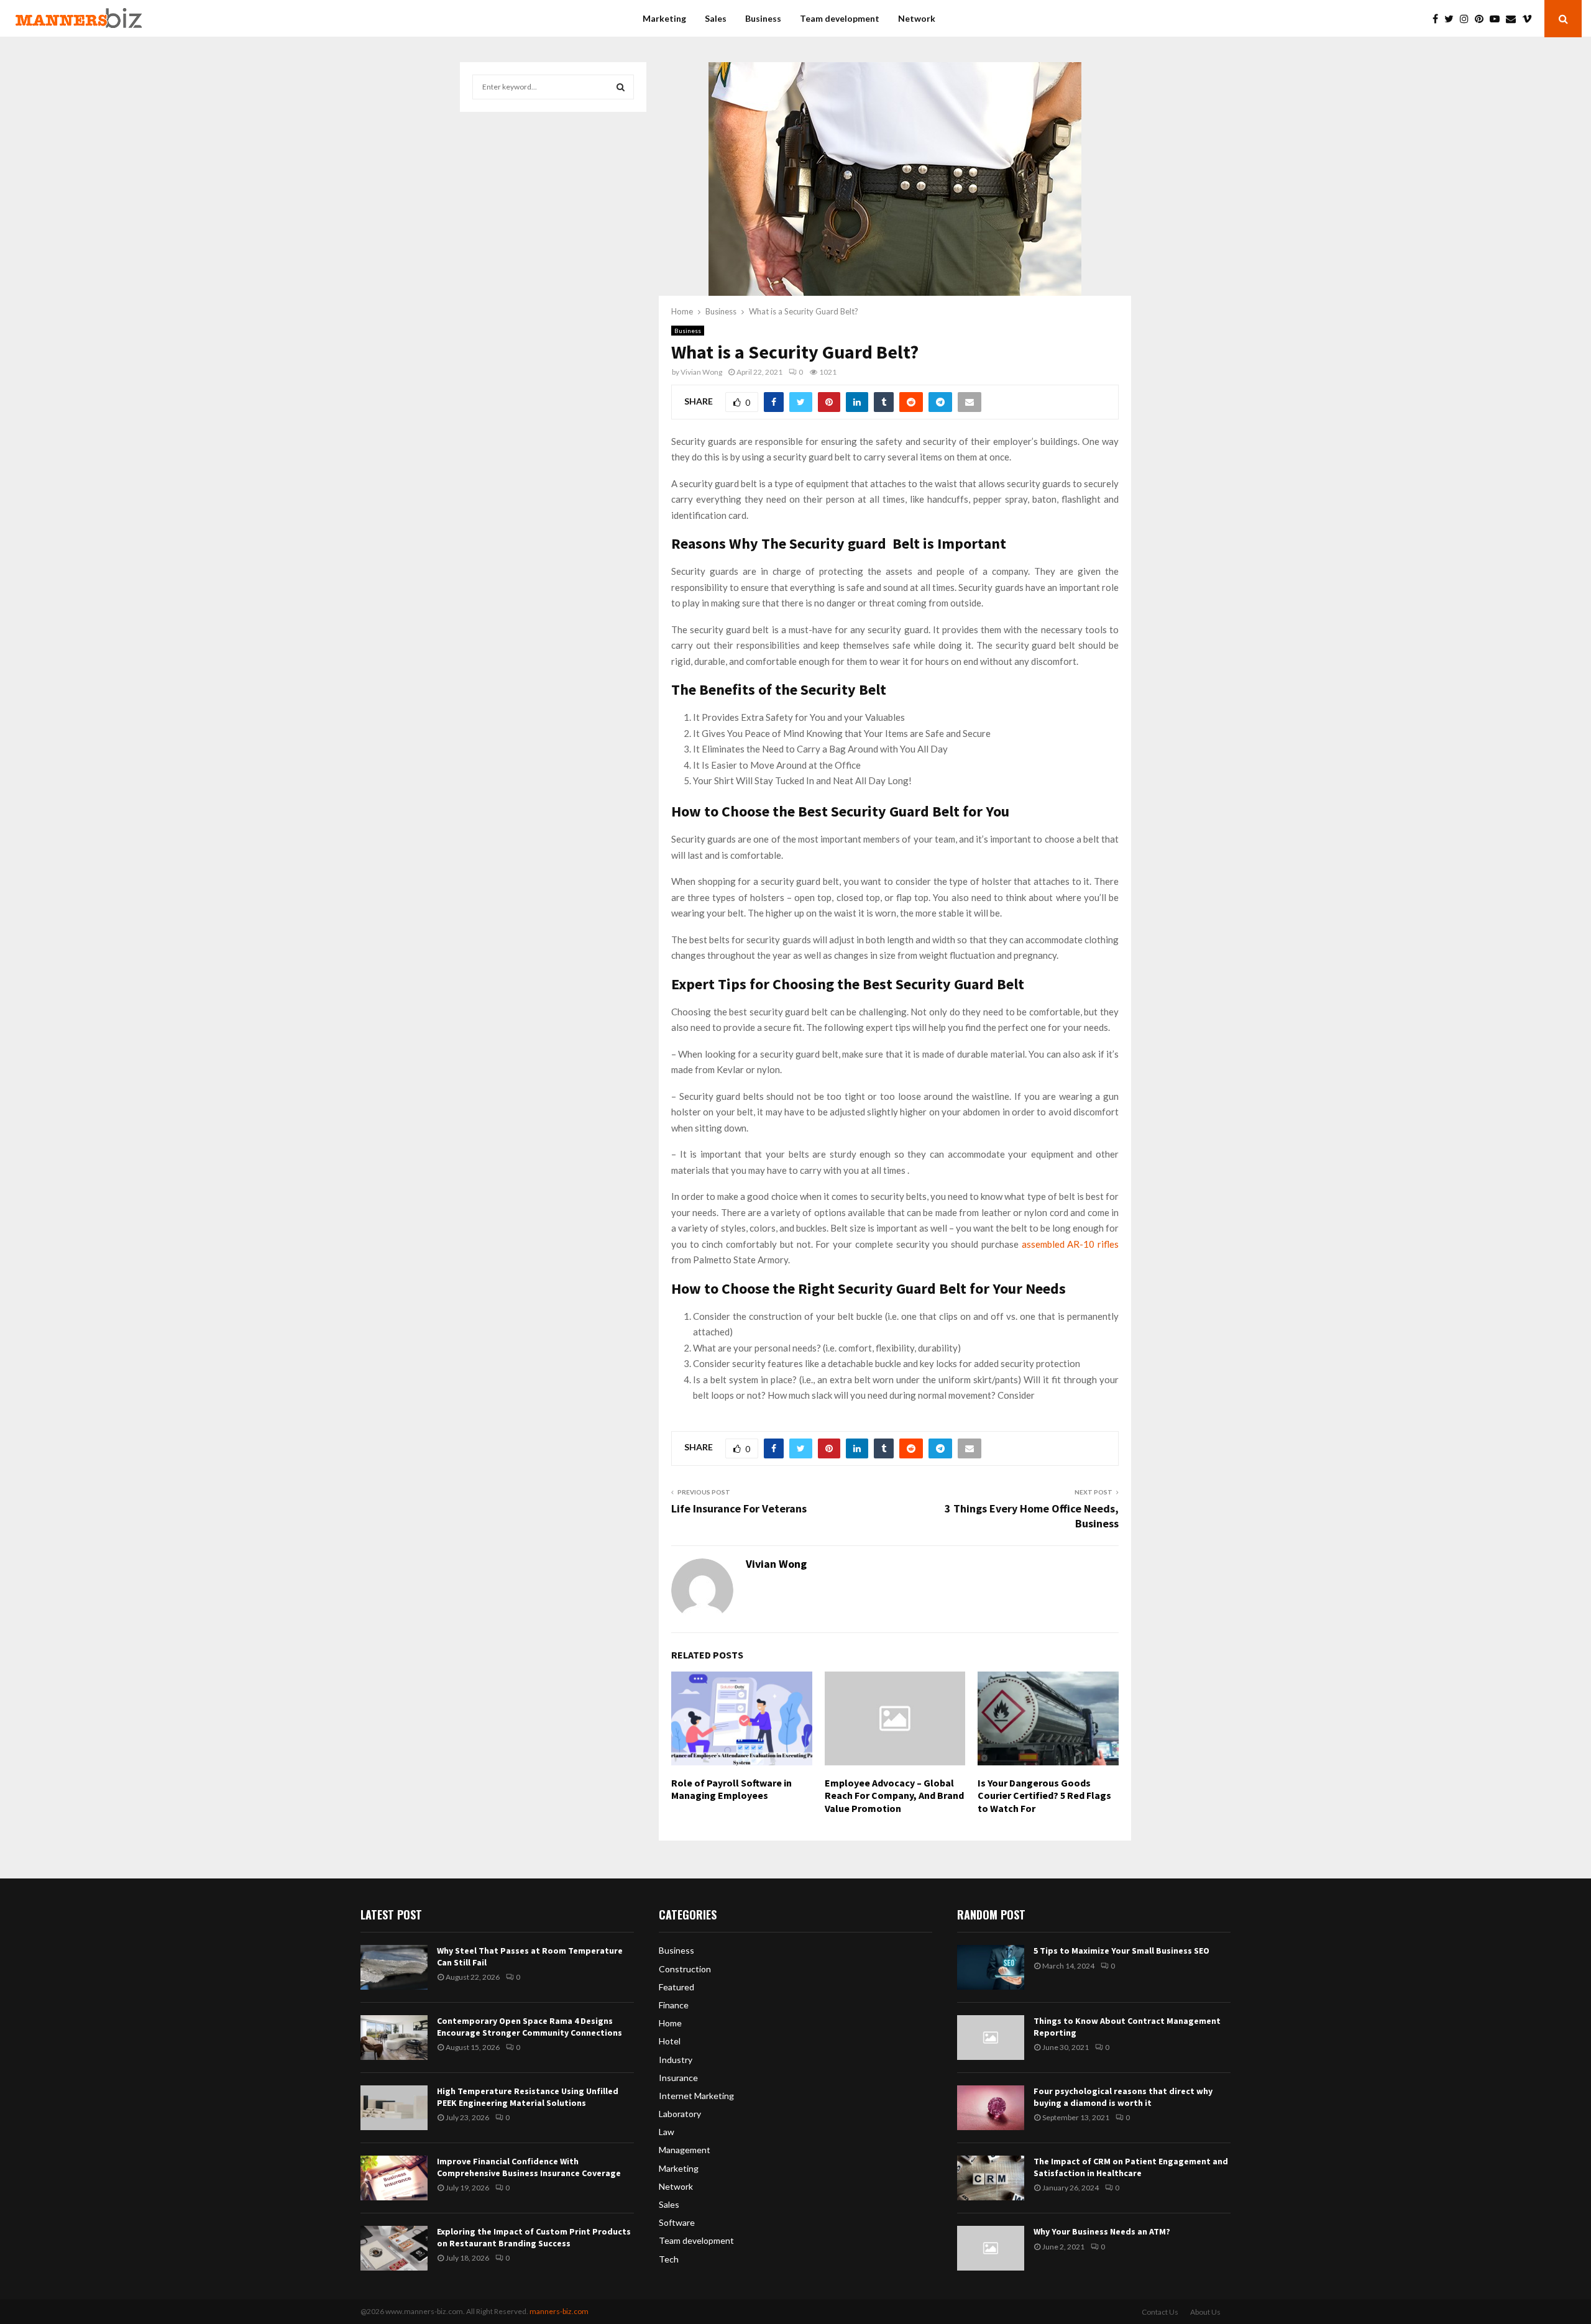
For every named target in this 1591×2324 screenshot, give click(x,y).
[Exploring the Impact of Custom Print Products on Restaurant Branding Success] (394, 2248)
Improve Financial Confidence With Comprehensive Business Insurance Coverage (529, 2167)
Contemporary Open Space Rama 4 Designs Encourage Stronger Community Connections (530, 2026)
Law (667, 2132)
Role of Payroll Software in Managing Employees (731, 1789)
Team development (840, 18)
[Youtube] (1498, 19)
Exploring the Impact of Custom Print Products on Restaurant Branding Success (534, 2237)
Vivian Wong (701, 372)
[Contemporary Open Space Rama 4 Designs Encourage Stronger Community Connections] (394, 2038)
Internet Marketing (696, 2096)
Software (677, 2222)
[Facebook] (1438, 19)
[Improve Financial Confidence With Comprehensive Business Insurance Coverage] (394, 2178)
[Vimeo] (1530, 19)
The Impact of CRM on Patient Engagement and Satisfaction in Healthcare (1131, 2167)
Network (917, 18)
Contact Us (1160, 2312)
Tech (669, 2259)
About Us (1205, 2312)
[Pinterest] (1482, 19)
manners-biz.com (559, 2311)
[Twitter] (1452, 19)
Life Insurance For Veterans (739, 1508)
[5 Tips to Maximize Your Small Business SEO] (991, 1967)
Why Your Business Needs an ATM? (1102, 2231)
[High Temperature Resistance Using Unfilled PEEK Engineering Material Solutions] (394, 2108)
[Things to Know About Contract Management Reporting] (991, 2038)
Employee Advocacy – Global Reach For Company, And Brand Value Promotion (894, 1796)
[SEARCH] (621, 87)
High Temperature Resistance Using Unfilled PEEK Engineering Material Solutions (528, 2097)
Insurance (678, 2078)
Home (670, 2023)
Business (763, 18)
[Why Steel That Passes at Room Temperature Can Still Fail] (394, 1967)
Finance (674, 2005)
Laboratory (680, 2114)
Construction (685, 1969)
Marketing (664, 18)
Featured (676, 1987)
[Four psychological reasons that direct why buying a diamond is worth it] (991, 2108)
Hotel (670, 2041)
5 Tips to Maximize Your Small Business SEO (1121, 1951)
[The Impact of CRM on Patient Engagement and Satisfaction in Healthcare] (991, 2178)
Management (685, 2150)
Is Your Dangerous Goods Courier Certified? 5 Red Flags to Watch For (1044, 1796)
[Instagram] (1467, 19)
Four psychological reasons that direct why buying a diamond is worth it (1123, 2097)
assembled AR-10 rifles (1070, 1244)
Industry (676, 2060)
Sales (716, 18)
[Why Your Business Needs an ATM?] (991, 2248)
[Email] (1514, 19)
